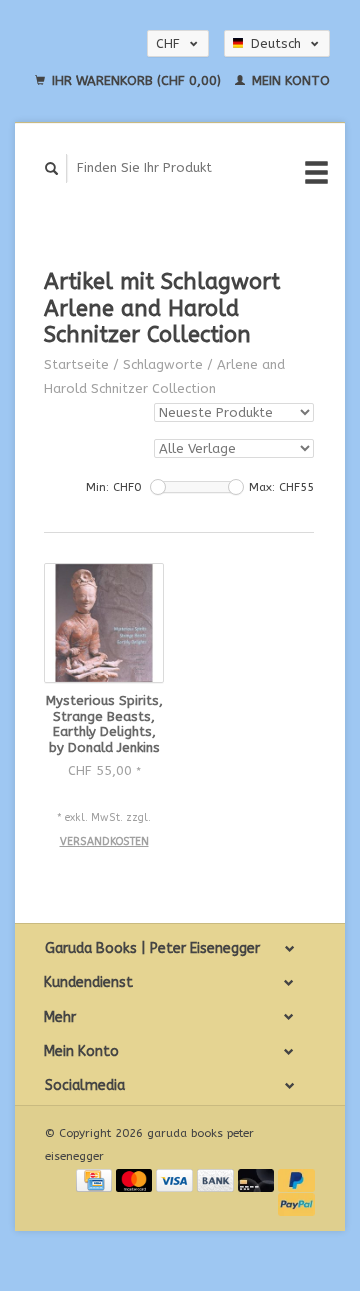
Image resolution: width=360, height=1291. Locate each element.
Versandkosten (104, 841)
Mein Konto (289, 80)
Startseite (76, 364)
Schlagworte (163, 364)
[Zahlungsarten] (96, 1179)
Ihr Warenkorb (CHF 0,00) (136, 80)
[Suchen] (52, 168)
